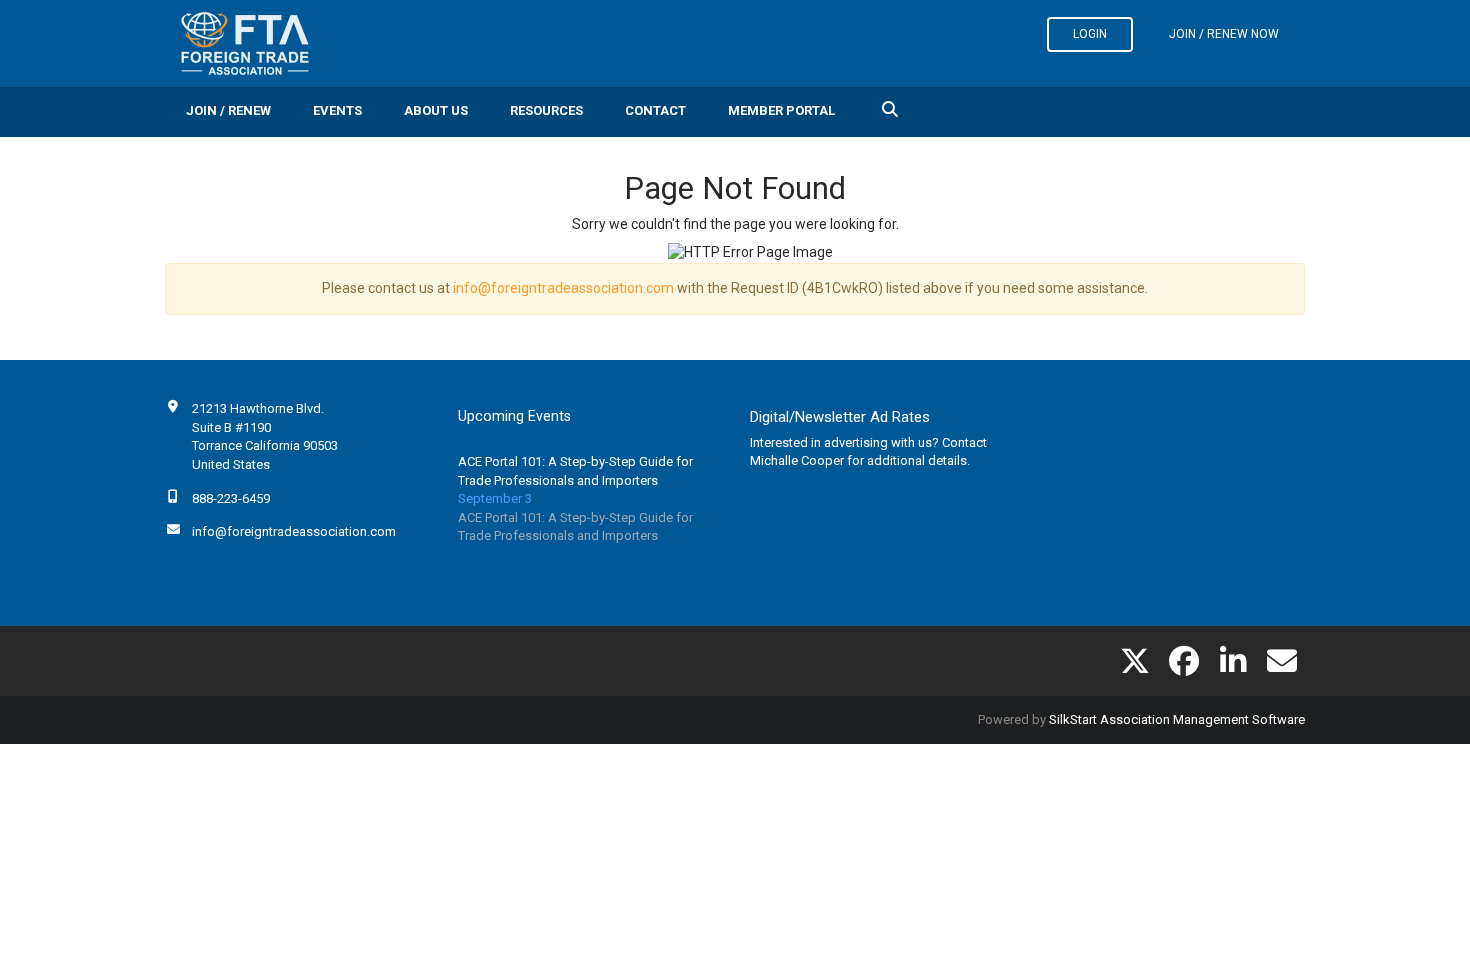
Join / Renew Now (1224, 34)
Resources (546, 110)
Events (337, 110)
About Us (436, 110)
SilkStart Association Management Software (1177, 719)
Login (1090, 34)
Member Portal (781, 110)
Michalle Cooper (797, 460)
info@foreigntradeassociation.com (563, 288)
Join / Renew (228, 110)
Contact (655, 110)
